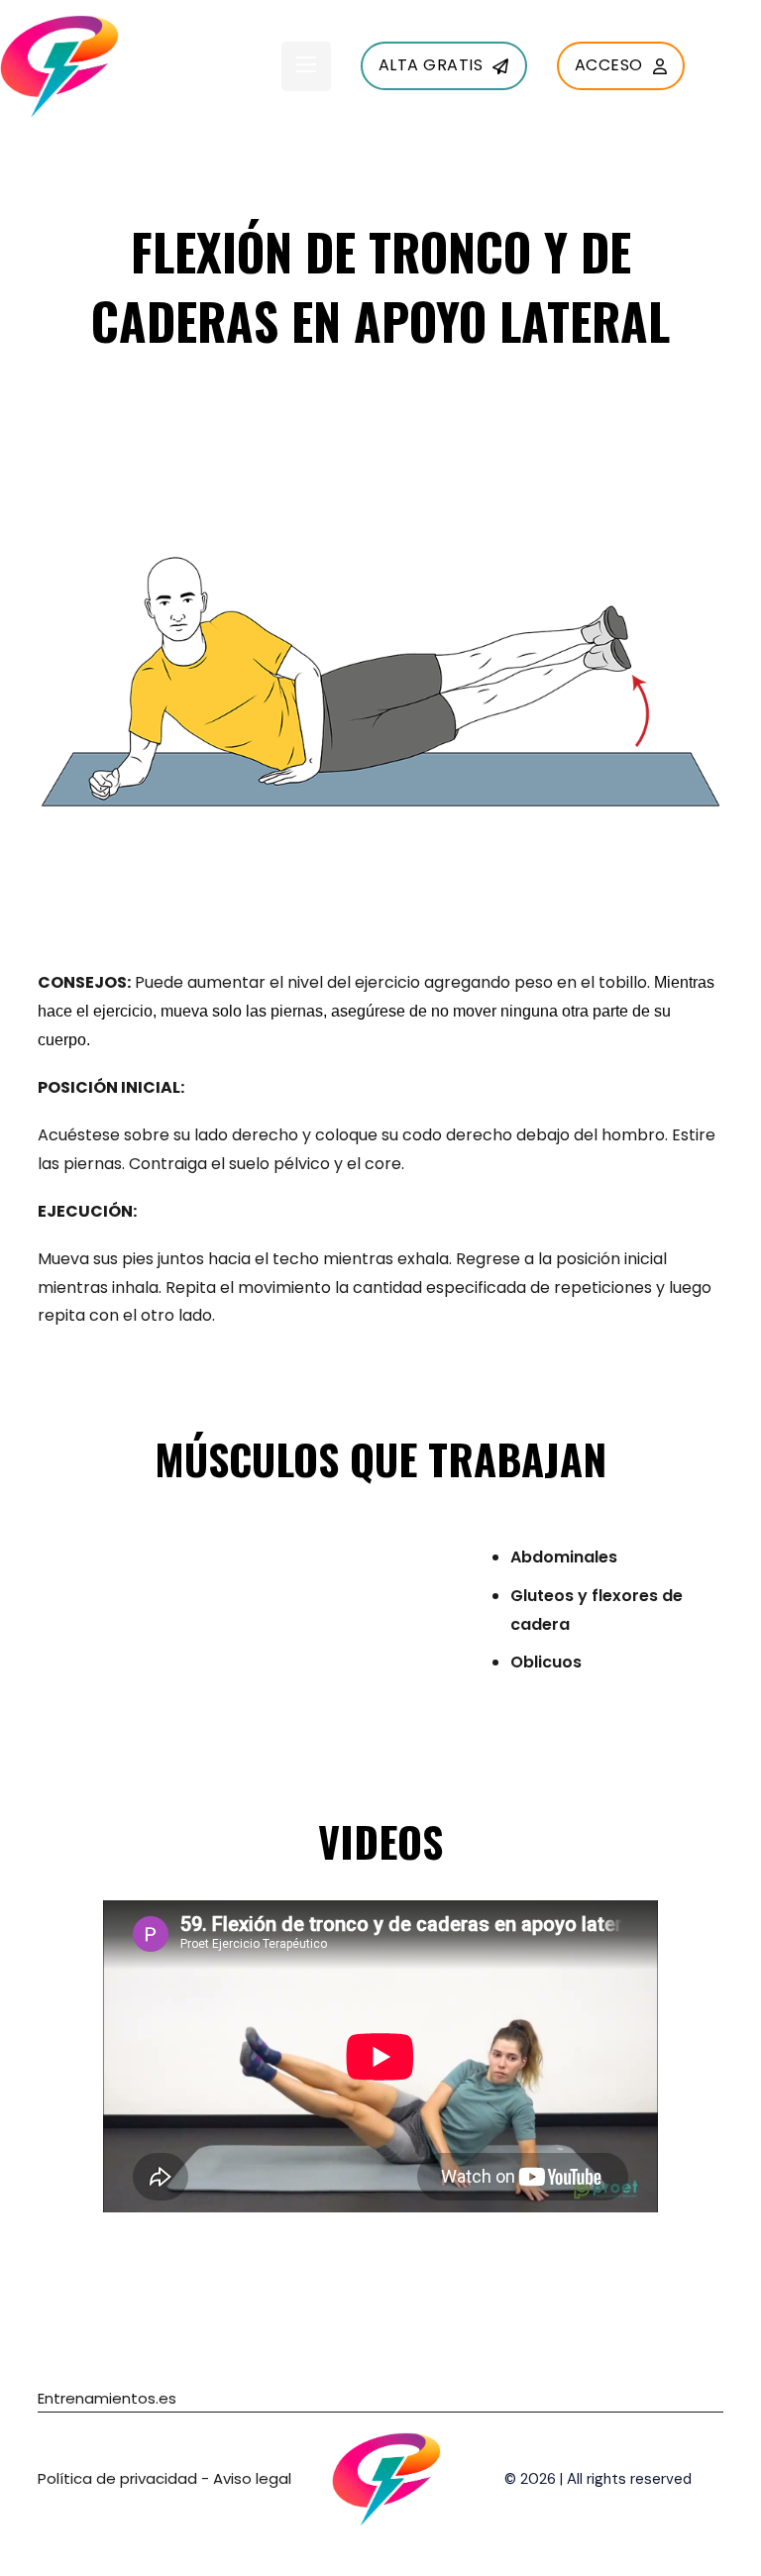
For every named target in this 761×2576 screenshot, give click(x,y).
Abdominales (564, 1557)
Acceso (609, 65)
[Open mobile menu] (306, 64)
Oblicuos (546, 1662)
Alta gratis (431, 65)
